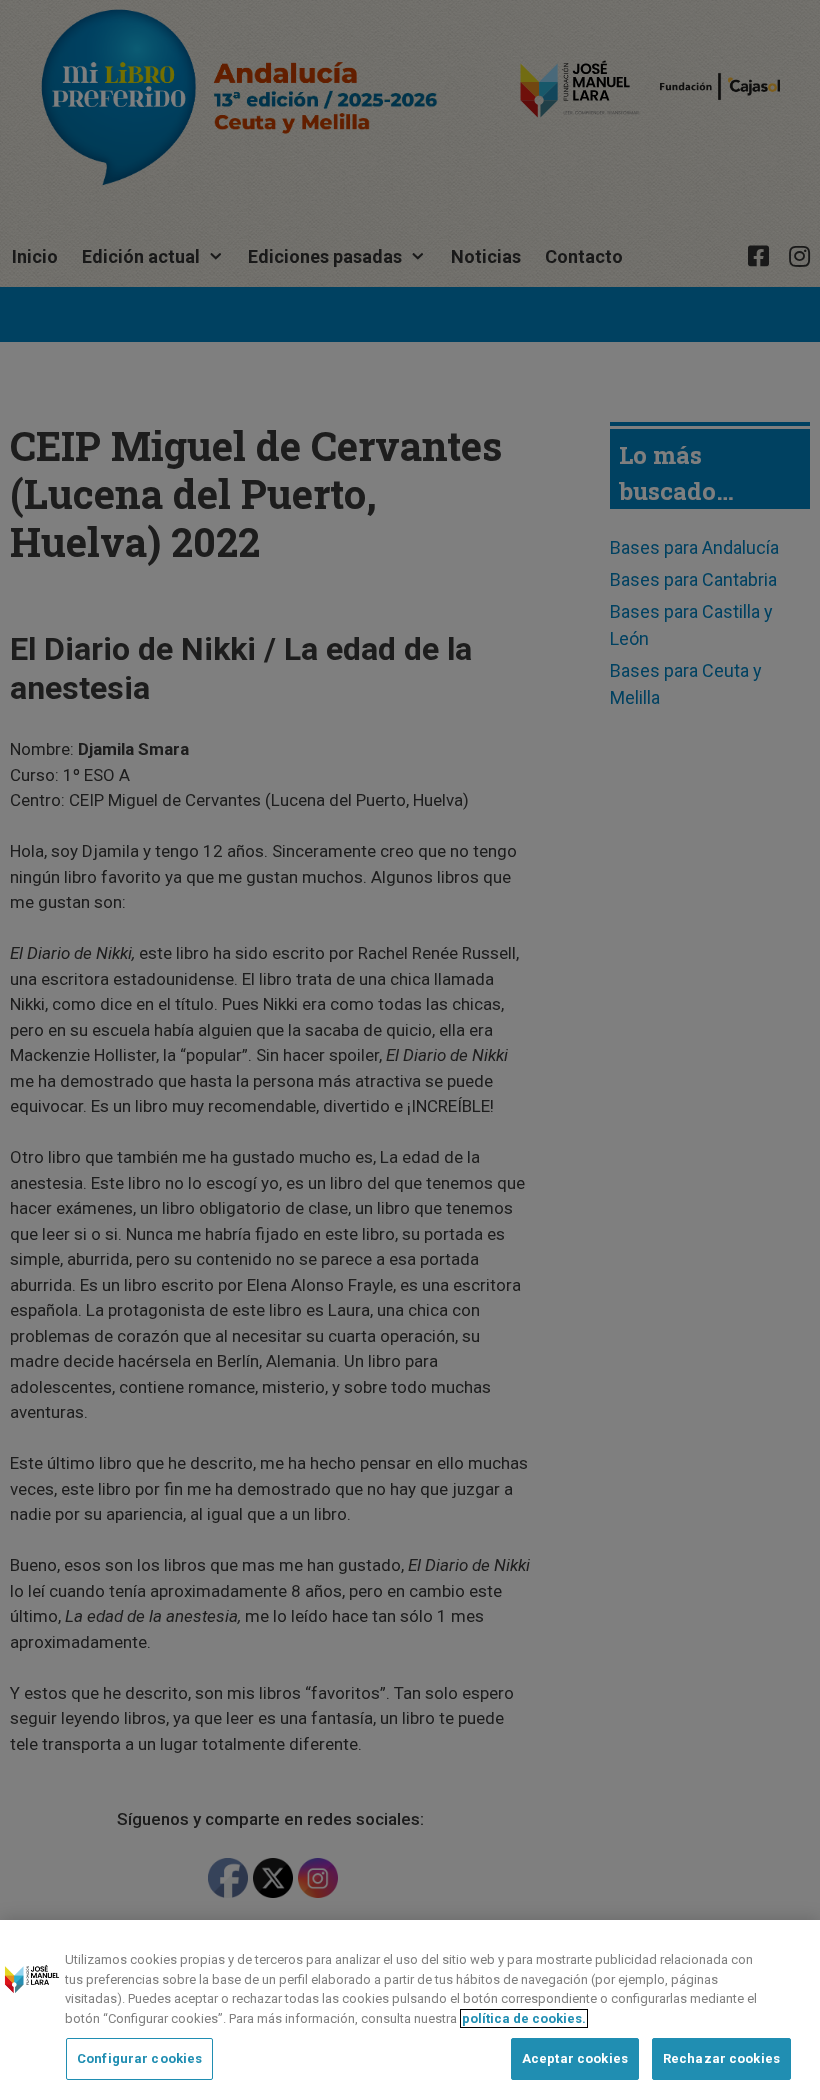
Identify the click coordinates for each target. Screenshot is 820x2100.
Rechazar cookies (721, 2058)
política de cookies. (524, 2018)
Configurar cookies (139, 2058)
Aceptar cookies (575, 2058)
